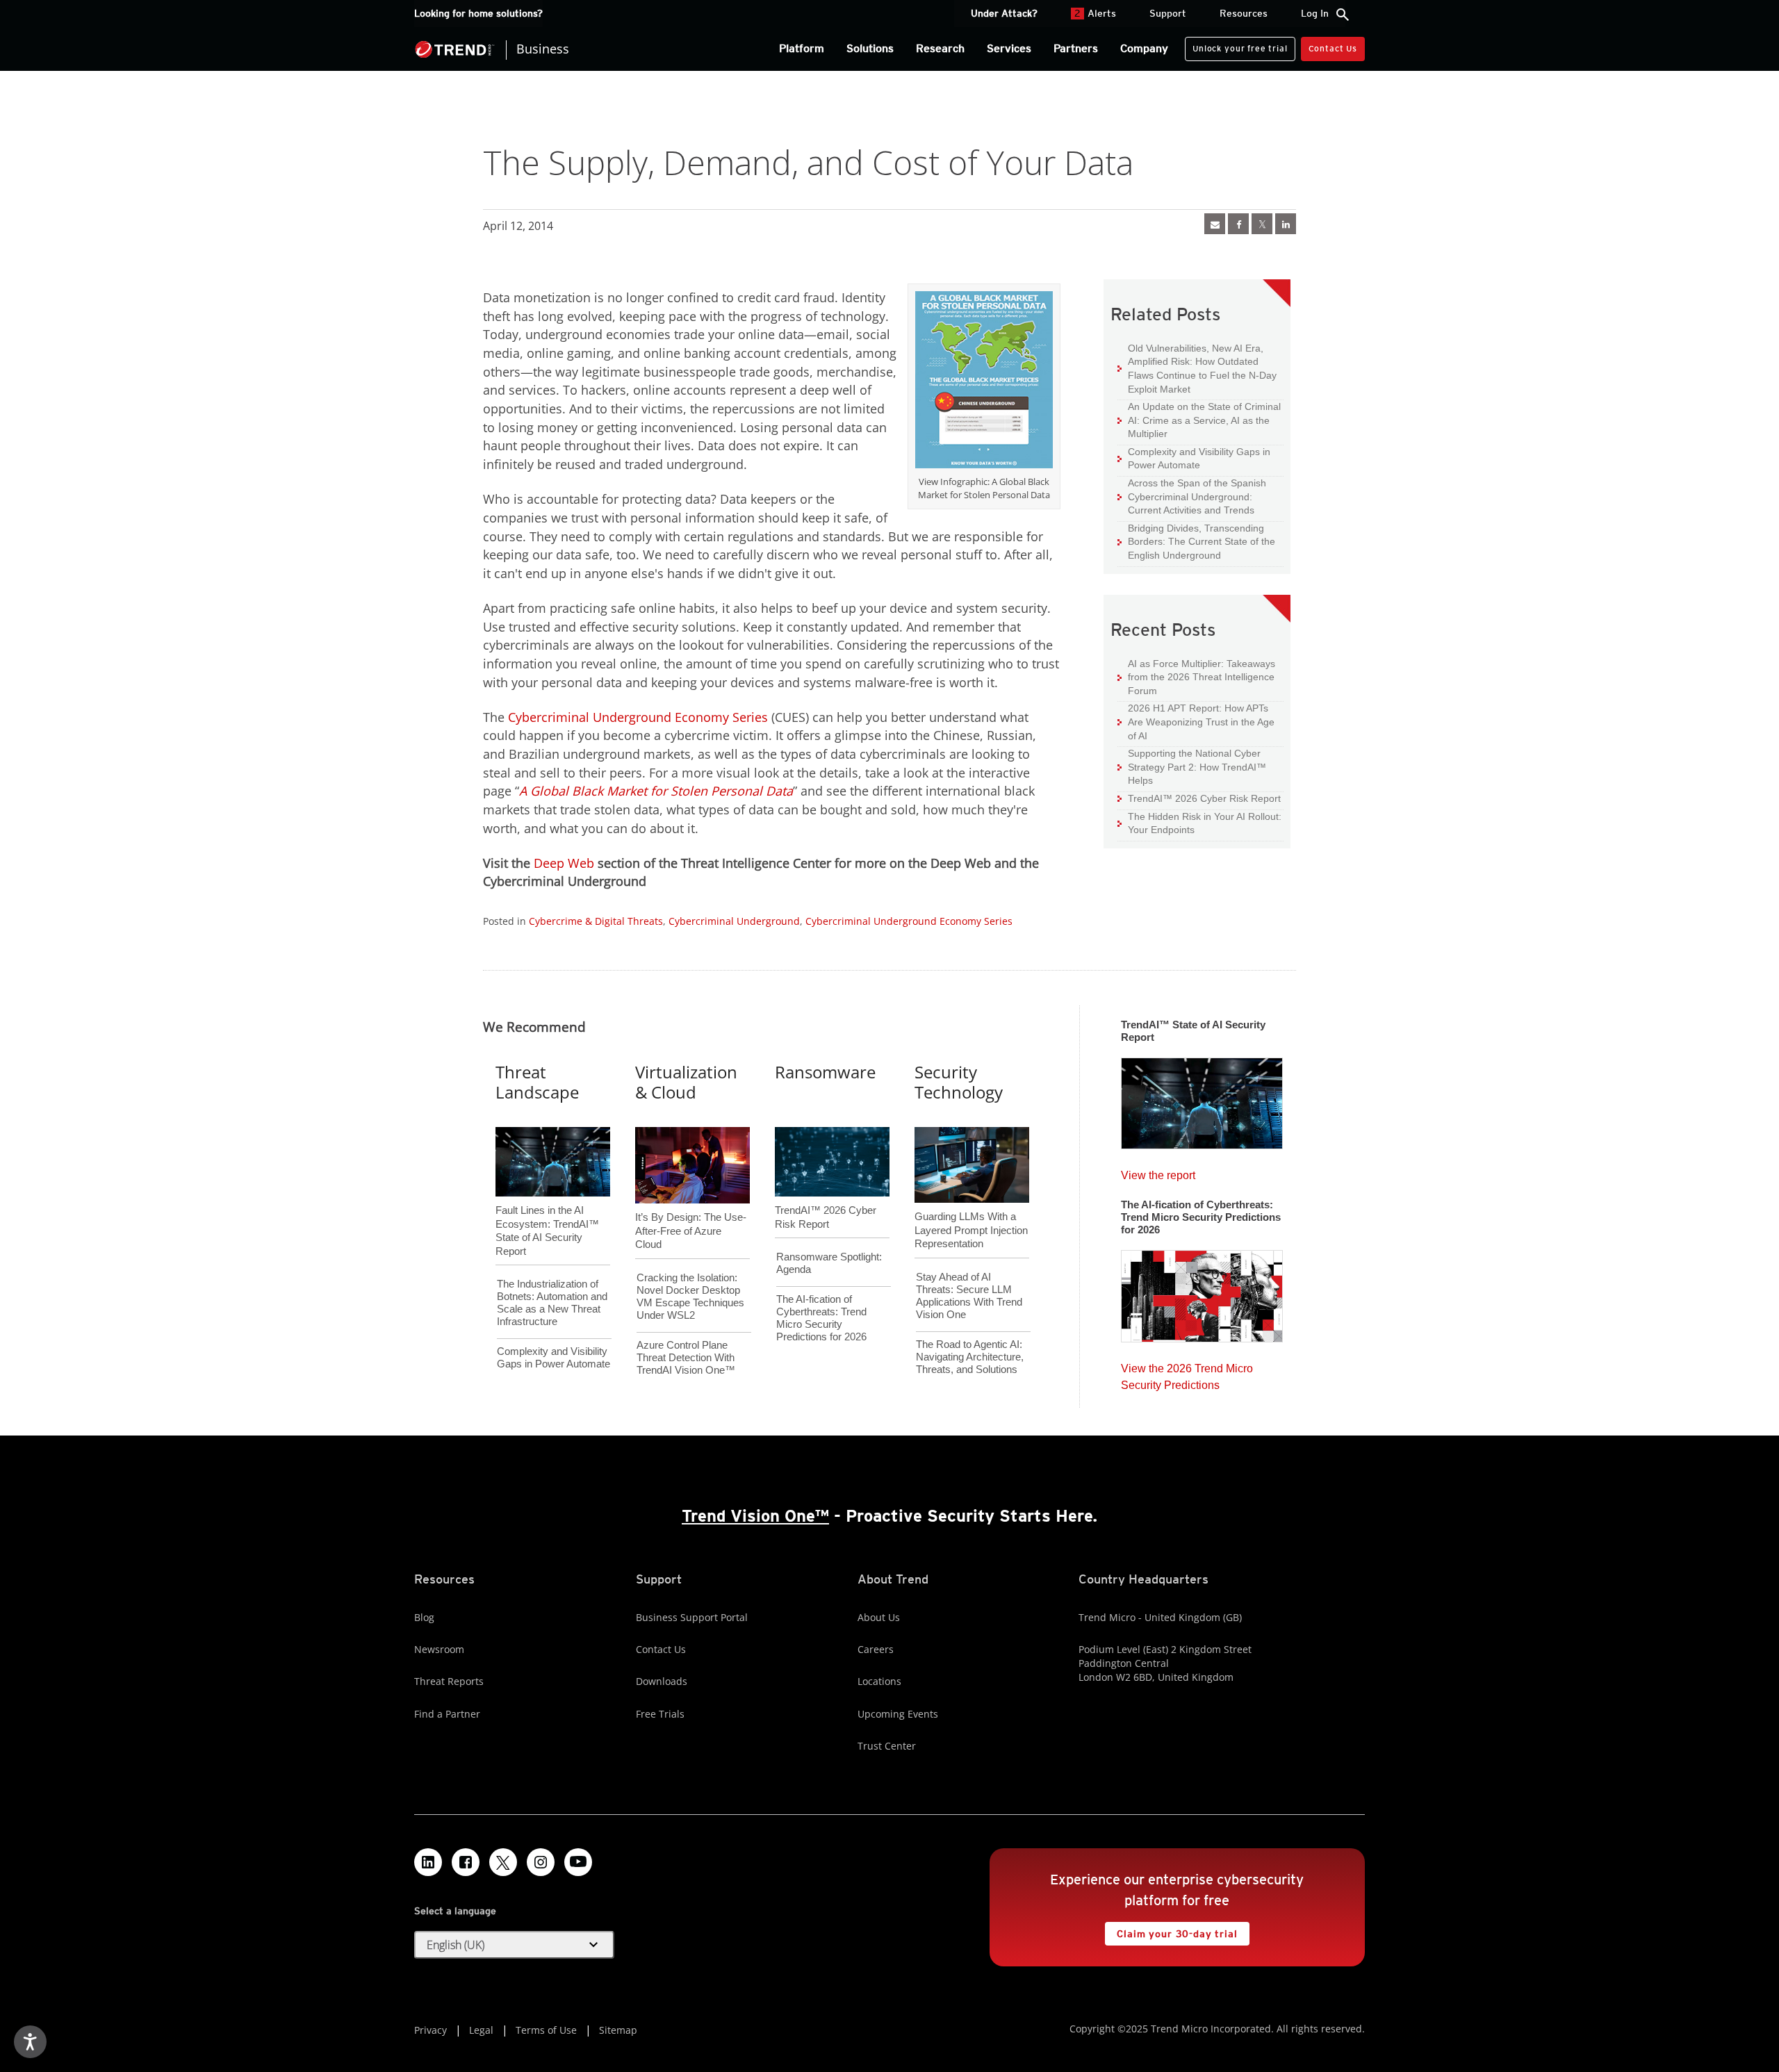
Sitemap (618, 2030)
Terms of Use (546, 2030)
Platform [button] (802, 48)
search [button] (1343, 15)
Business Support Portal (692, 1617)
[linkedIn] (1286, 224)
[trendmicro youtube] (578, 1862)
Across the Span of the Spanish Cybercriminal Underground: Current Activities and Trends (1192, 496)
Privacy (431, 2030)
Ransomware (825, 1072)
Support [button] (1168, 13)
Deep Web (564, 863)
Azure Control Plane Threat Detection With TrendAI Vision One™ (686, 1357)
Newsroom (439, 1649)
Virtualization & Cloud (686, 1082)
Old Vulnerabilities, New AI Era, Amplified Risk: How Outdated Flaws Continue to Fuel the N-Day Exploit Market (1197, 368)
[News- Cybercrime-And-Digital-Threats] (1215, 224)
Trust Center (887, 1746)
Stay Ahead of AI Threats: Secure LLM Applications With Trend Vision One (969, 1296)
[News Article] (1202, 1099)
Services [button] (1009, 48)
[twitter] (1262, 224)
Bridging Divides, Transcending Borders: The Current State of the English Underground (1196, 541)
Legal (481, 2030)
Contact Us (1333, 48)
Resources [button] (1244, 13)
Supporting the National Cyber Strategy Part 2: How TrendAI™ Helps (1192, 766)
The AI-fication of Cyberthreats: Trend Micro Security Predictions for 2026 (821, 1318)
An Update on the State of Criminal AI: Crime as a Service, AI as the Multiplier (1199, 420)
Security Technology (959, 1082)
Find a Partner (447, 1714)
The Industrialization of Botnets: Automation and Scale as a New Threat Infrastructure (552, 1302)
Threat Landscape (537, 1082)
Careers (876, 1649)
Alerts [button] (1095, 13)
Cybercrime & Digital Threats (596, 921)
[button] (514, 1945)
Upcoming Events (898, 1714)
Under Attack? (1004, 13)
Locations (879, 1681)
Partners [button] (1076, 48)
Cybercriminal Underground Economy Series (638, 717)
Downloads (662, 1681)
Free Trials (660, 1714)
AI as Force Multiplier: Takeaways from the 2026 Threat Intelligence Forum (1196, 677)
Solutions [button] (870, 48)
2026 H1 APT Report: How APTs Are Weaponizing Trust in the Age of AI (1196, 721)
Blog (424, 1617)
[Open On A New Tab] (984, 382)
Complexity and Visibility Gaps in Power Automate (1194, 458)
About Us (879, 1617)
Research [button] (940, 48)
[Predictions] (1202, 1292)
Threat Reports (449, 1681)
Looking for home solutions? (478, 13)
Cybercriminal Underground (734, 921)
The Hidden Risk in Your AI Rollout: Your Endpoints (1199, 823)
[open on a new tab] (503, 1862)
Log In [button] (1315, 13)
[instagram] (541, 1862)
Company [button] (1144, 48)
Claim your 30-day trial (1171, 1931)
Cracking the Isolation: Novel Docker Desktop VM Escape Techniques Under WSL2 (690, 1296)
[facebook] (1238, 224)
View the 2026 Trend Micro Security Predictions (1187, 1373)
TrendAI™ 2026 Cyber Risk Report (1204, 798)
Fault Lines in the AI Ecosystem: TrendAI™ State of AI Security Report (547, 1208)
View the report (1158, 1172)
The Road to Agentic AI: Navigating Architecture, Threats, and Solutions (970, 1357)
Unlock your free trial (1236, 45)
